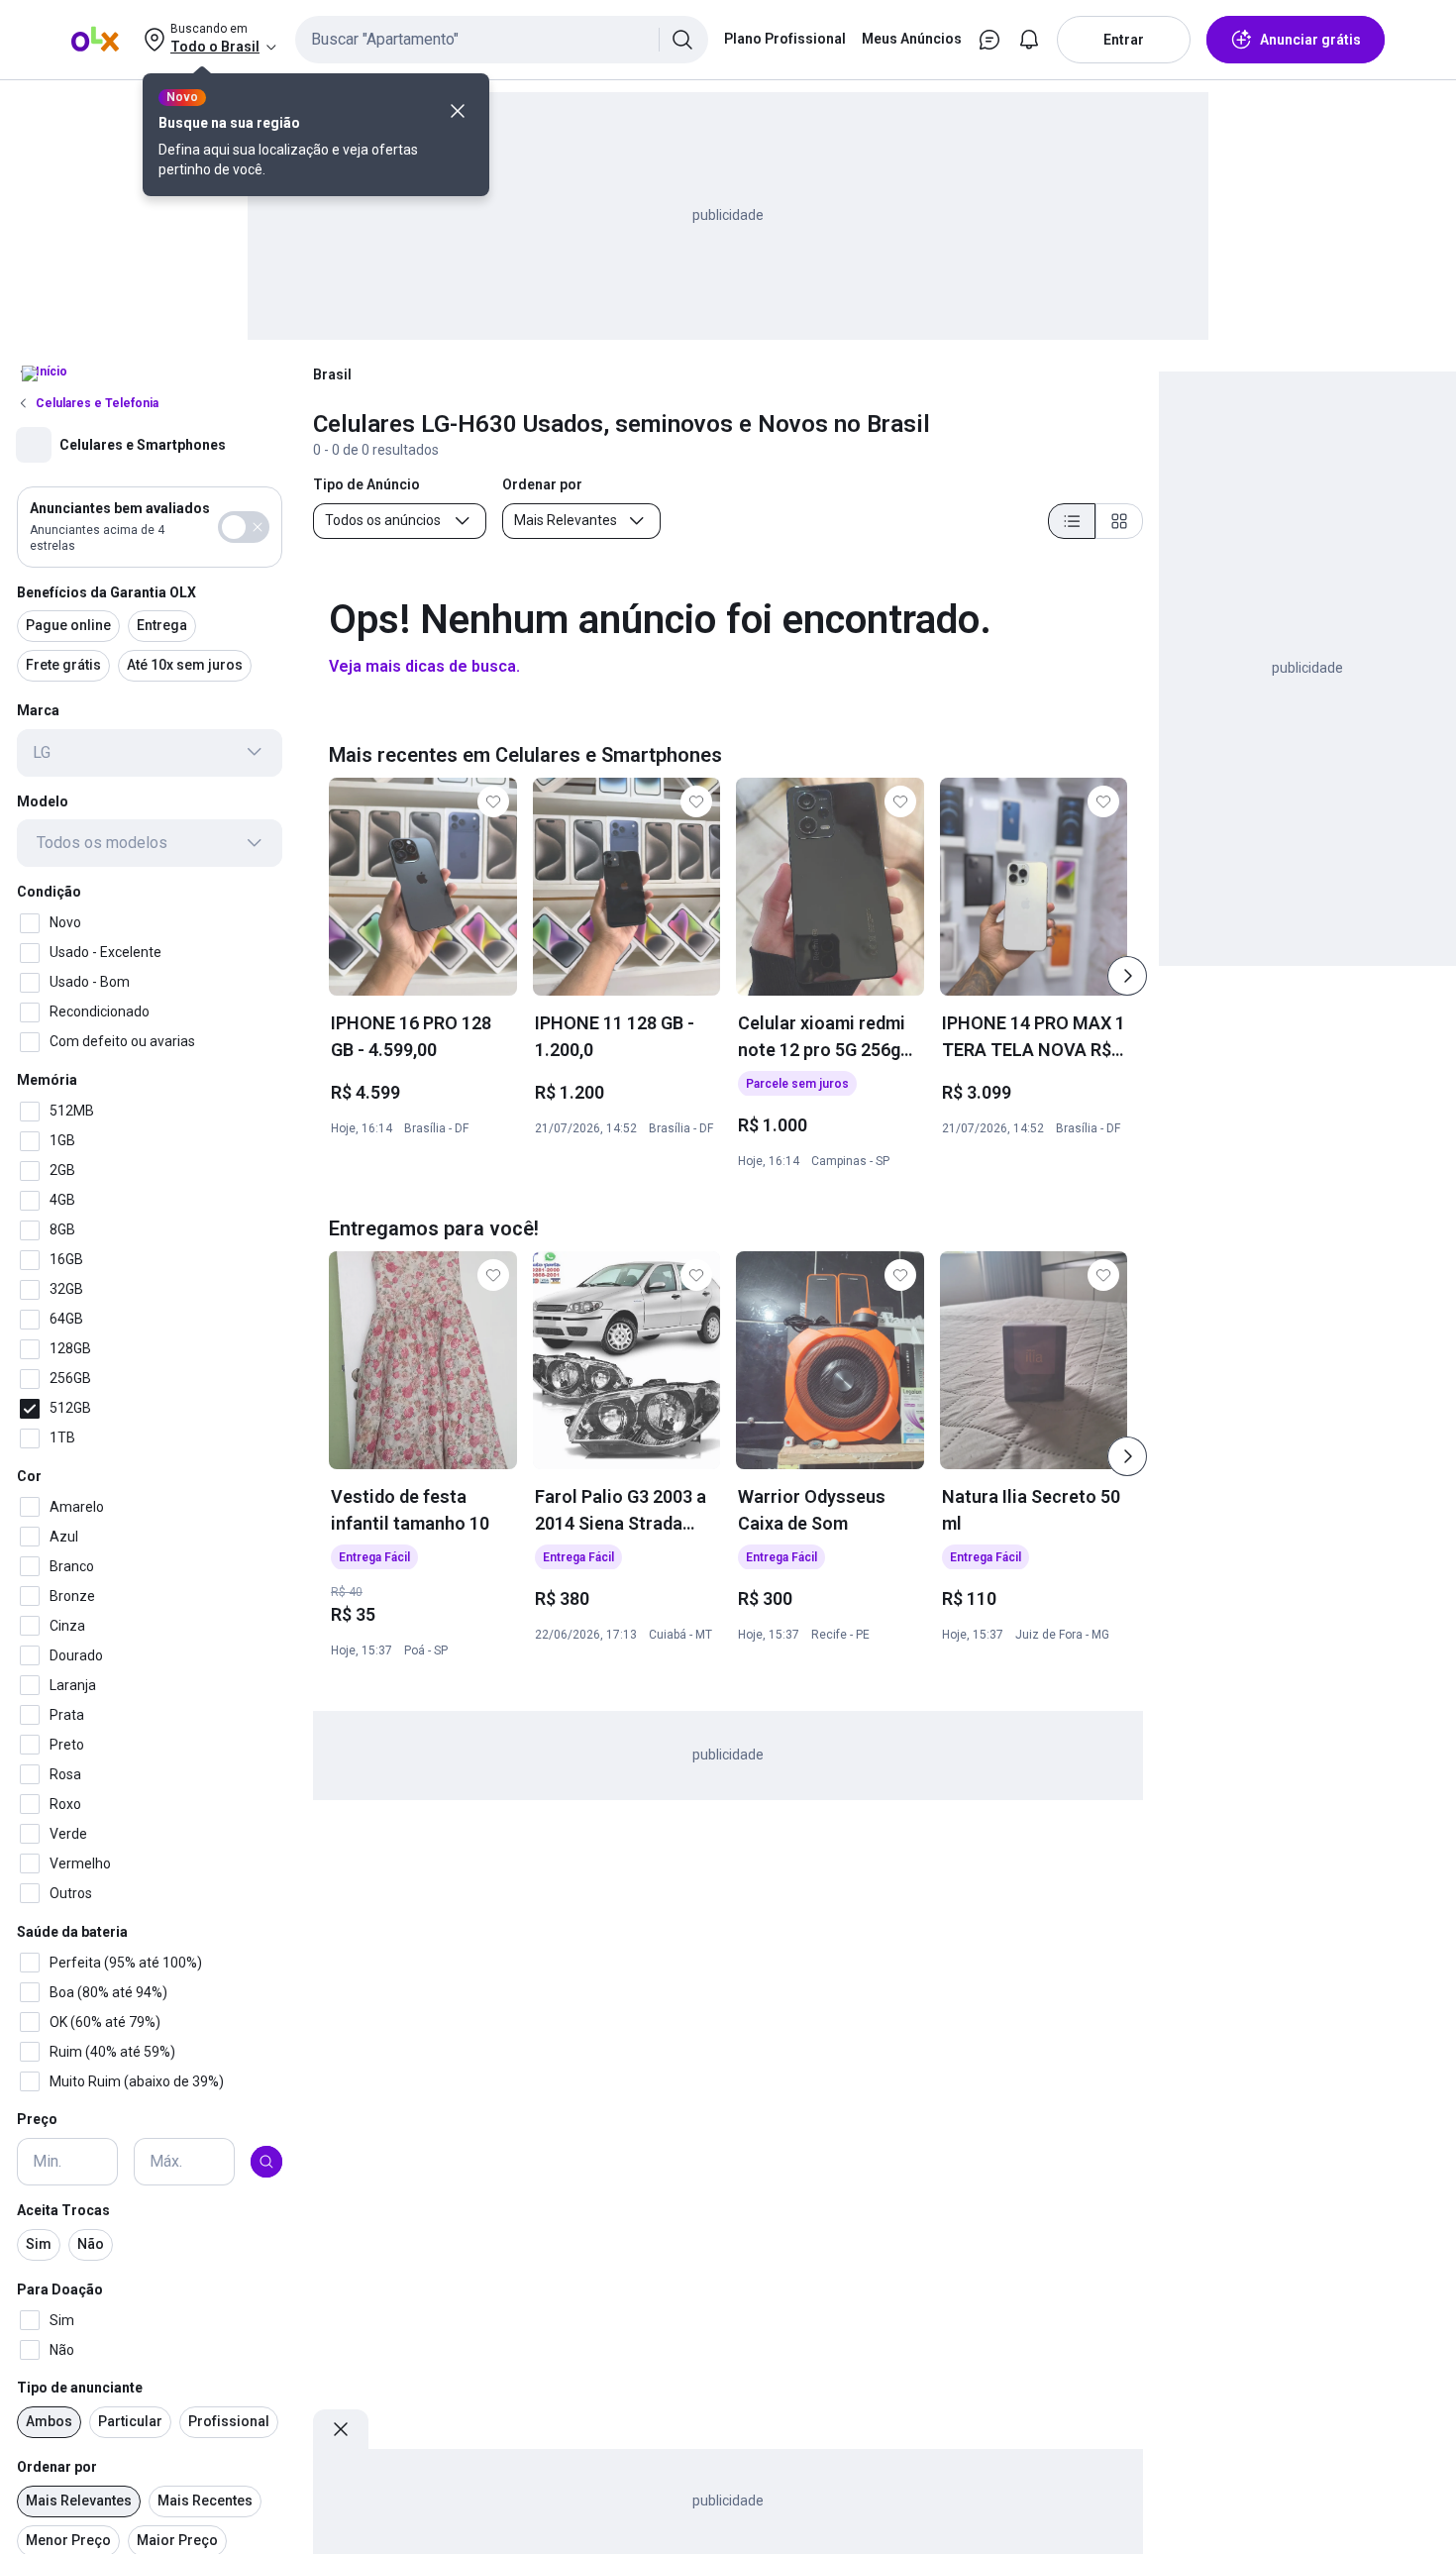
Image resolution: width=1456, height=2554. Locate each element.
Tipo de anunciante (80, 2388)
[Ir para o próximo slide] (1127, 976)
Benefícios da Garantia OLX (106, 591)
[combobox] (502, 40)
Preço (37, 2119)
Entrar (1124, 40)
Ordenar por (57, 2467)
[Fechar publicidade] (341, 2429)
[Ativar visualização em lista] (1072, 521)
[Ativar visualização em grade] (1119, 521)
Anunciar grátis (1310, 40)
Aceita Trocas (63, 2210)
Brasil (332, 374)
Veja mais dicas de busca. (424, 666)
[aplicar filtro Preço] (266, 2162)
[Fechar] (458, 111)
